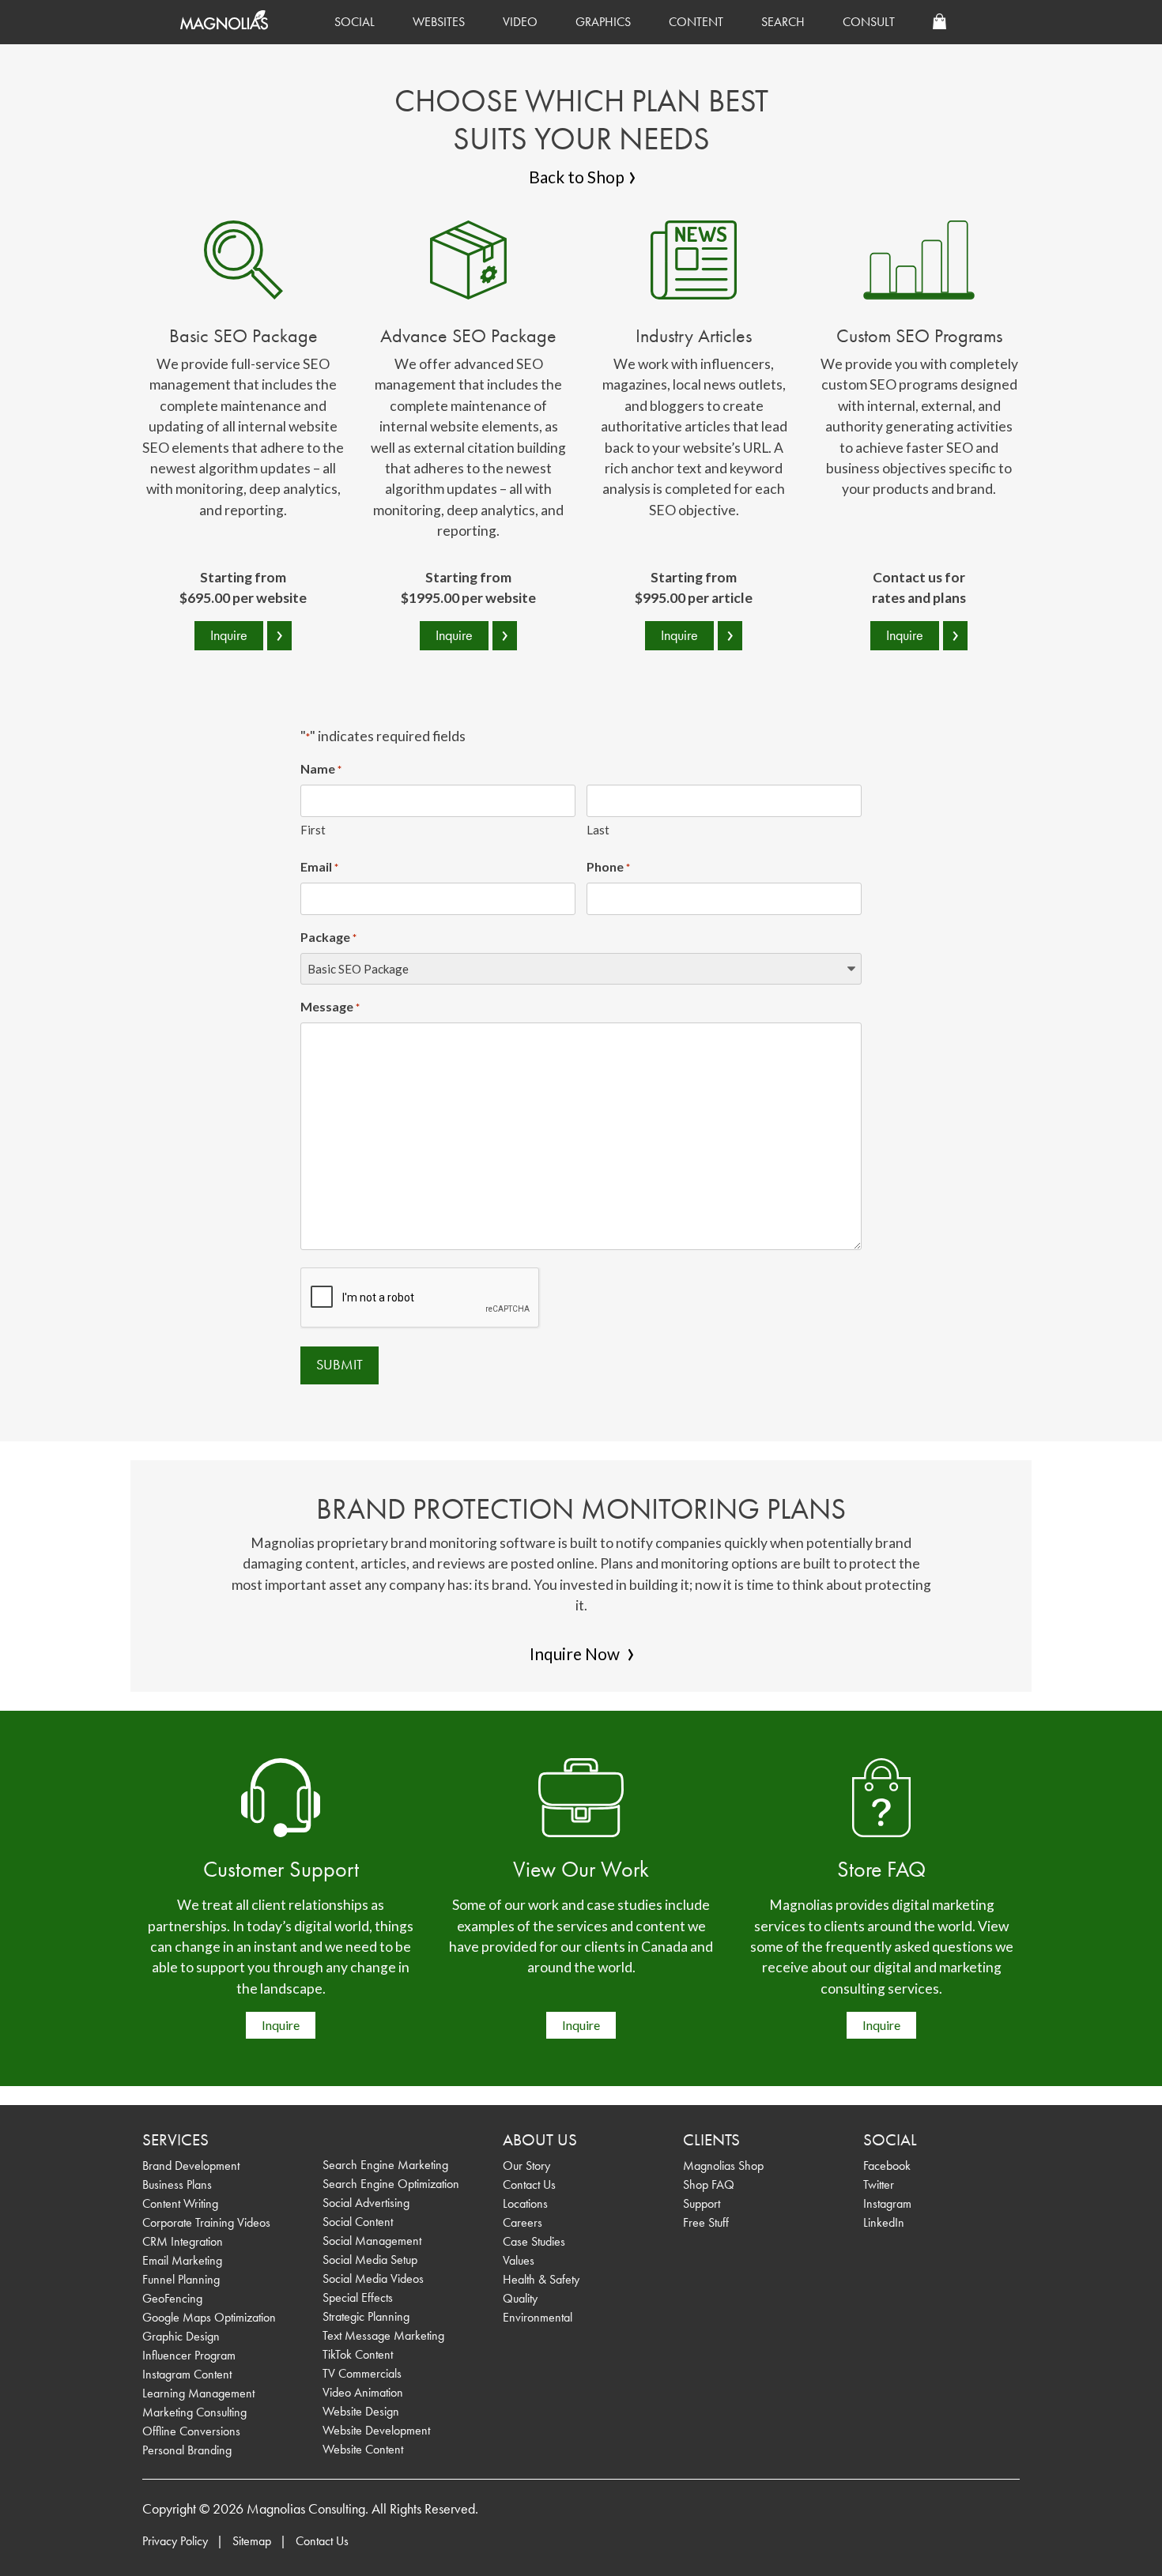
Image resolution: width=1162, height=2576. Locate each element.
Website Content (363, 2449)
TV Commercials (362, 2373)
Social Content (358, 2222)
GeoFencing (172, 2298)
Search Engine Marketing (385, 2165)
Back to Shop (577, 177)
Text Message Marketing (383, 2335)
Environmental (538, 2317)
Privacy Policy (175, 2541)
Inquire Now (576, 1653)
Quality (520, 2298)
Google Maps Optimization (209, 2317)
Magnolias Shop (723, 2165)
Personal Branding (187, 2450)
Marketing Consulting (194, 2412)
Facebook (887, 2165)
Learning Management (198, 2393)
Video (520, 22)
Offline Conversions (191, 2431)
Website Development (376, 2430)
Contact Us (529, 2184)
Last (598, 830)
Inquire (281, 2025)
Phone (608, 866)
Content (696, 22)
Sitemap (252, 2541)
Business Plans (177, 2184)
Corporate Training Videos (206, 2222)
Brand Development (191, 2165)
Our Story (526, 2165)
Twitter (879, 2184)
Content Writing (180, 2203)
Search (783, 22)
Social (355, 22)
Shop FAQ (709, 2184)
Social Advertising (366, 2203)
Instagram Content (187, 2374)
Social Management (372, 2241)
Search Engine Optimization (391, 2184)
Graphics (603, 22)
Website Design (361, 2411)
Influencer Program (189, 2355)
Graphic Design (181, 2336)
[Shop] (939, 22)
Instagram (887, 2203)
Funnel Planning (181, 2279)
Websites (439, 22)
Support (702, 2203)
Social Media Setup (370, 2260)
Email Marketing (182, 2260)
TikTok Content (358, 2354)
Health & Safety (541, 2279)
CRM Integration (183, 2241)
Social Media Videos (373, 2278)
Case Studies (534, 2241)
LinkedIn (884, 2222)
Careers (523, 2222)
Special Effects (358, 2297)
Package (328, 937)
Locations (525, 2203)
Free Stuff (706, 2222)
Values (519, 2260)
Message (330, 1006)
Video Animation (363, 2392)
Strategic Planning (366, 2316)
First (313, 830)
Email (319, 866)
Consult (869, 22)
